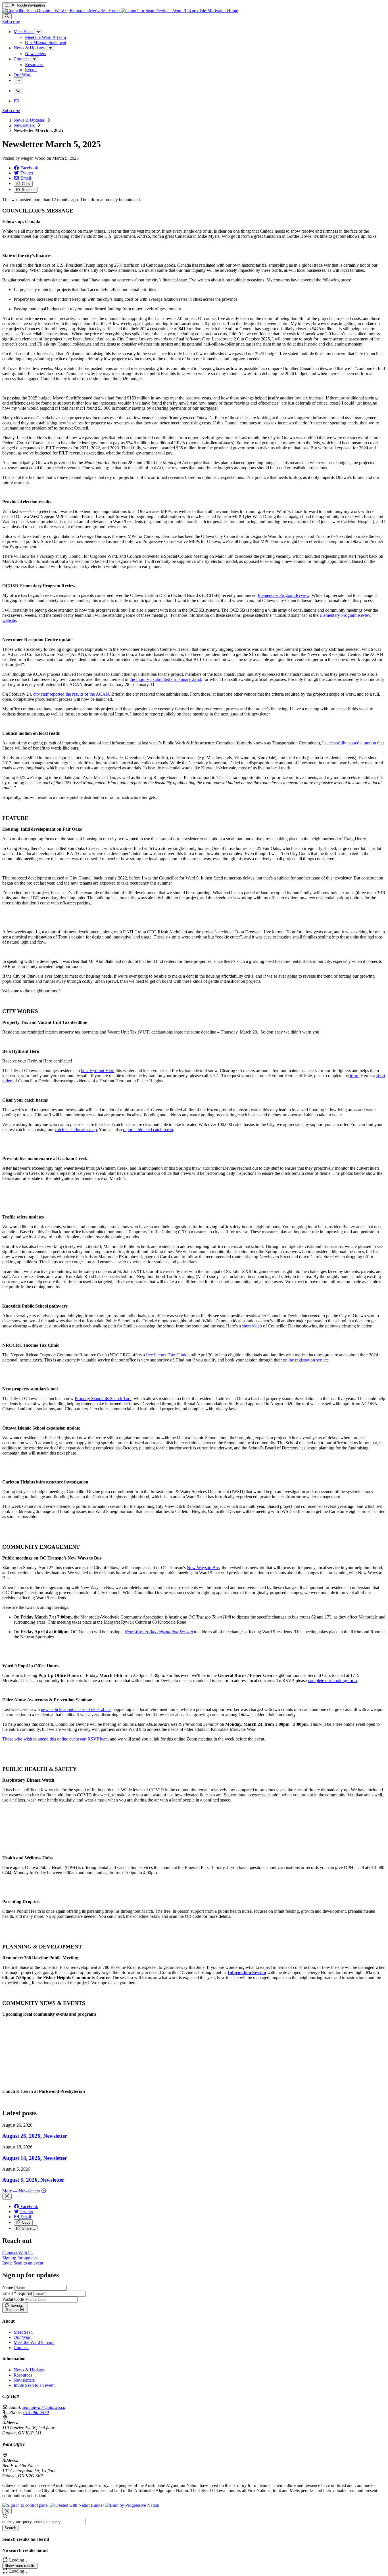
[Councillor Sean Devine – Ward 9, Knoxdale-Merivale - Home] (120, 11)
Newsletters (25, 125)
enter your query (17, 2522)
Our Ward (23, 2337)
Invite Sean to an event (34, 2385)
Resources (23, 2375)
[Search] (7, 16)
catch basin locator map (76, 1130)
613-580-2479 (36, 2412)
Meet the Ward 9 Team (34, 2342)
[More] (38, 32)
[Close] (7, 2197)
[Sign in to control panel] (26, 2505)
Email (17, 2293)
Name (8, 2287)
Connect (21, 2347)
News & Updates (30, 120)
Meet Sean (23, 2332)
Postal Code (13, 2299)
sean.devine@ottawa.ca (44, 2407)
